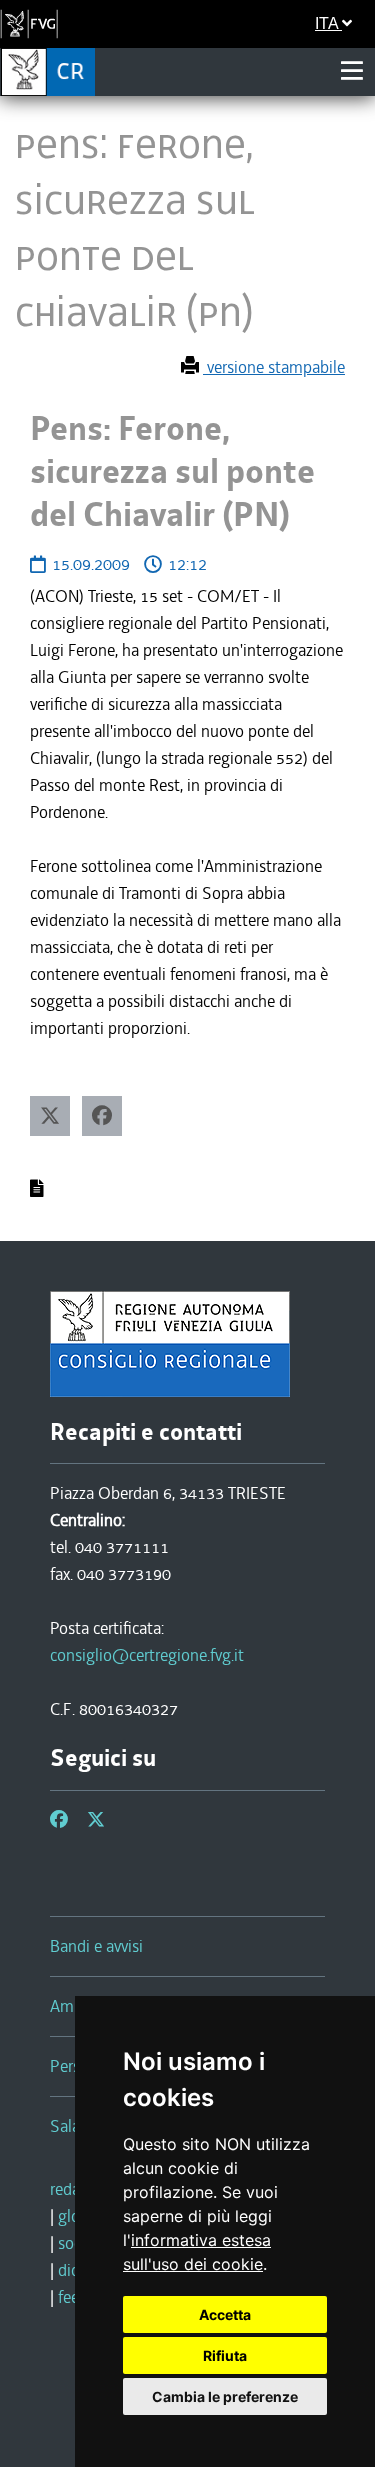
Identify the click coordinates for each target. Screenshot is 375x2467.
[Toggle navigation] (352, 71)
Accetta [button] (225, 2314)
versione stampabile (274, 367)
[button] (50, 1116)
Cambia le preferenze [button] (225, 2396)
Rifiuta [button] (225, 2355)
